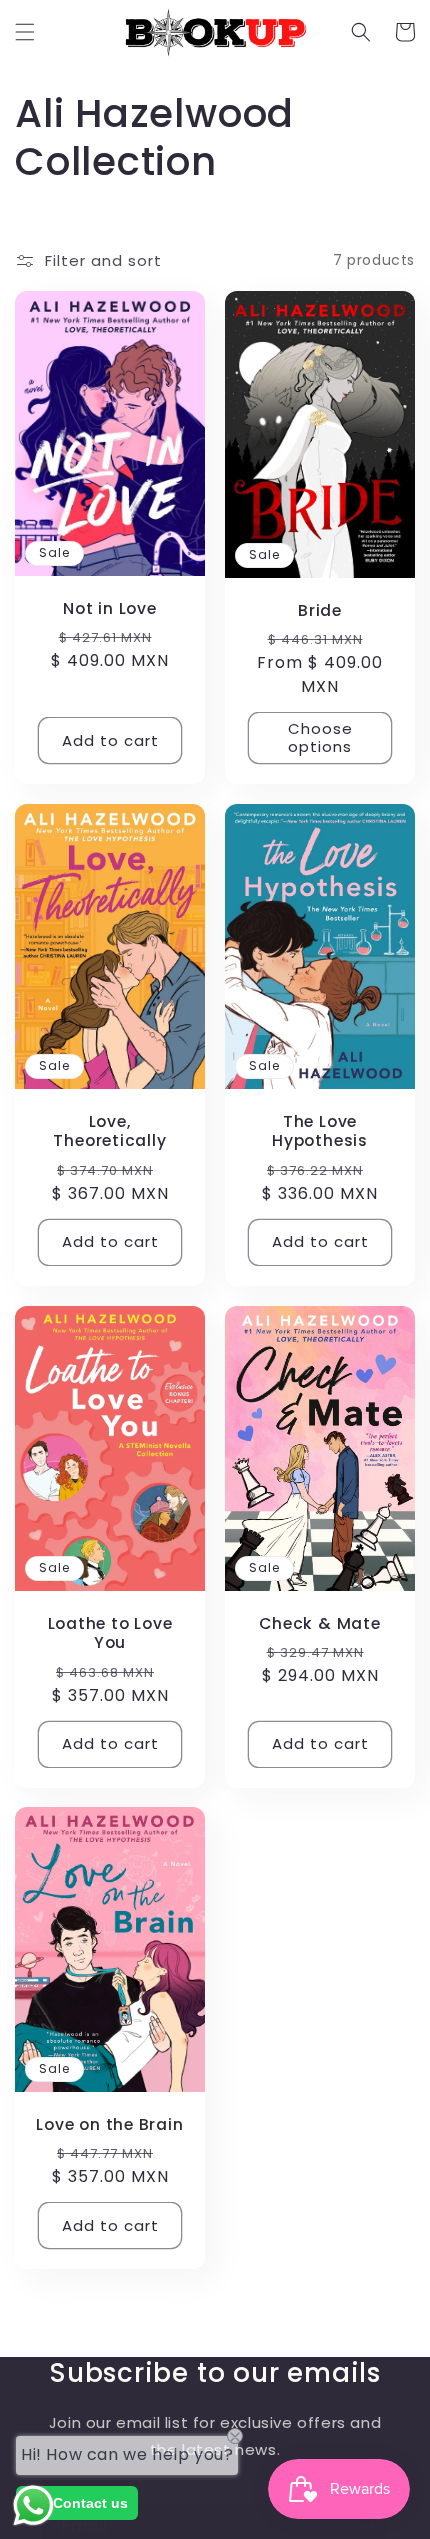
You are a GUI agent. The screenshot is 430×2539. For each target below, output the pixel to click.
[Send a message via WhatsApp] (33, 2505)
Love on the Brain (109, 2124)
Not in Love (110, 608)
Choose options (320, 737)
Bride (320, 610)
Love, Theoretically (109, 1131)
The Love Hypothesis (320, 1131)
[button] (25, 32)
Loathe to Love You (110, 1633)
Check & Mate (319, 1623)
